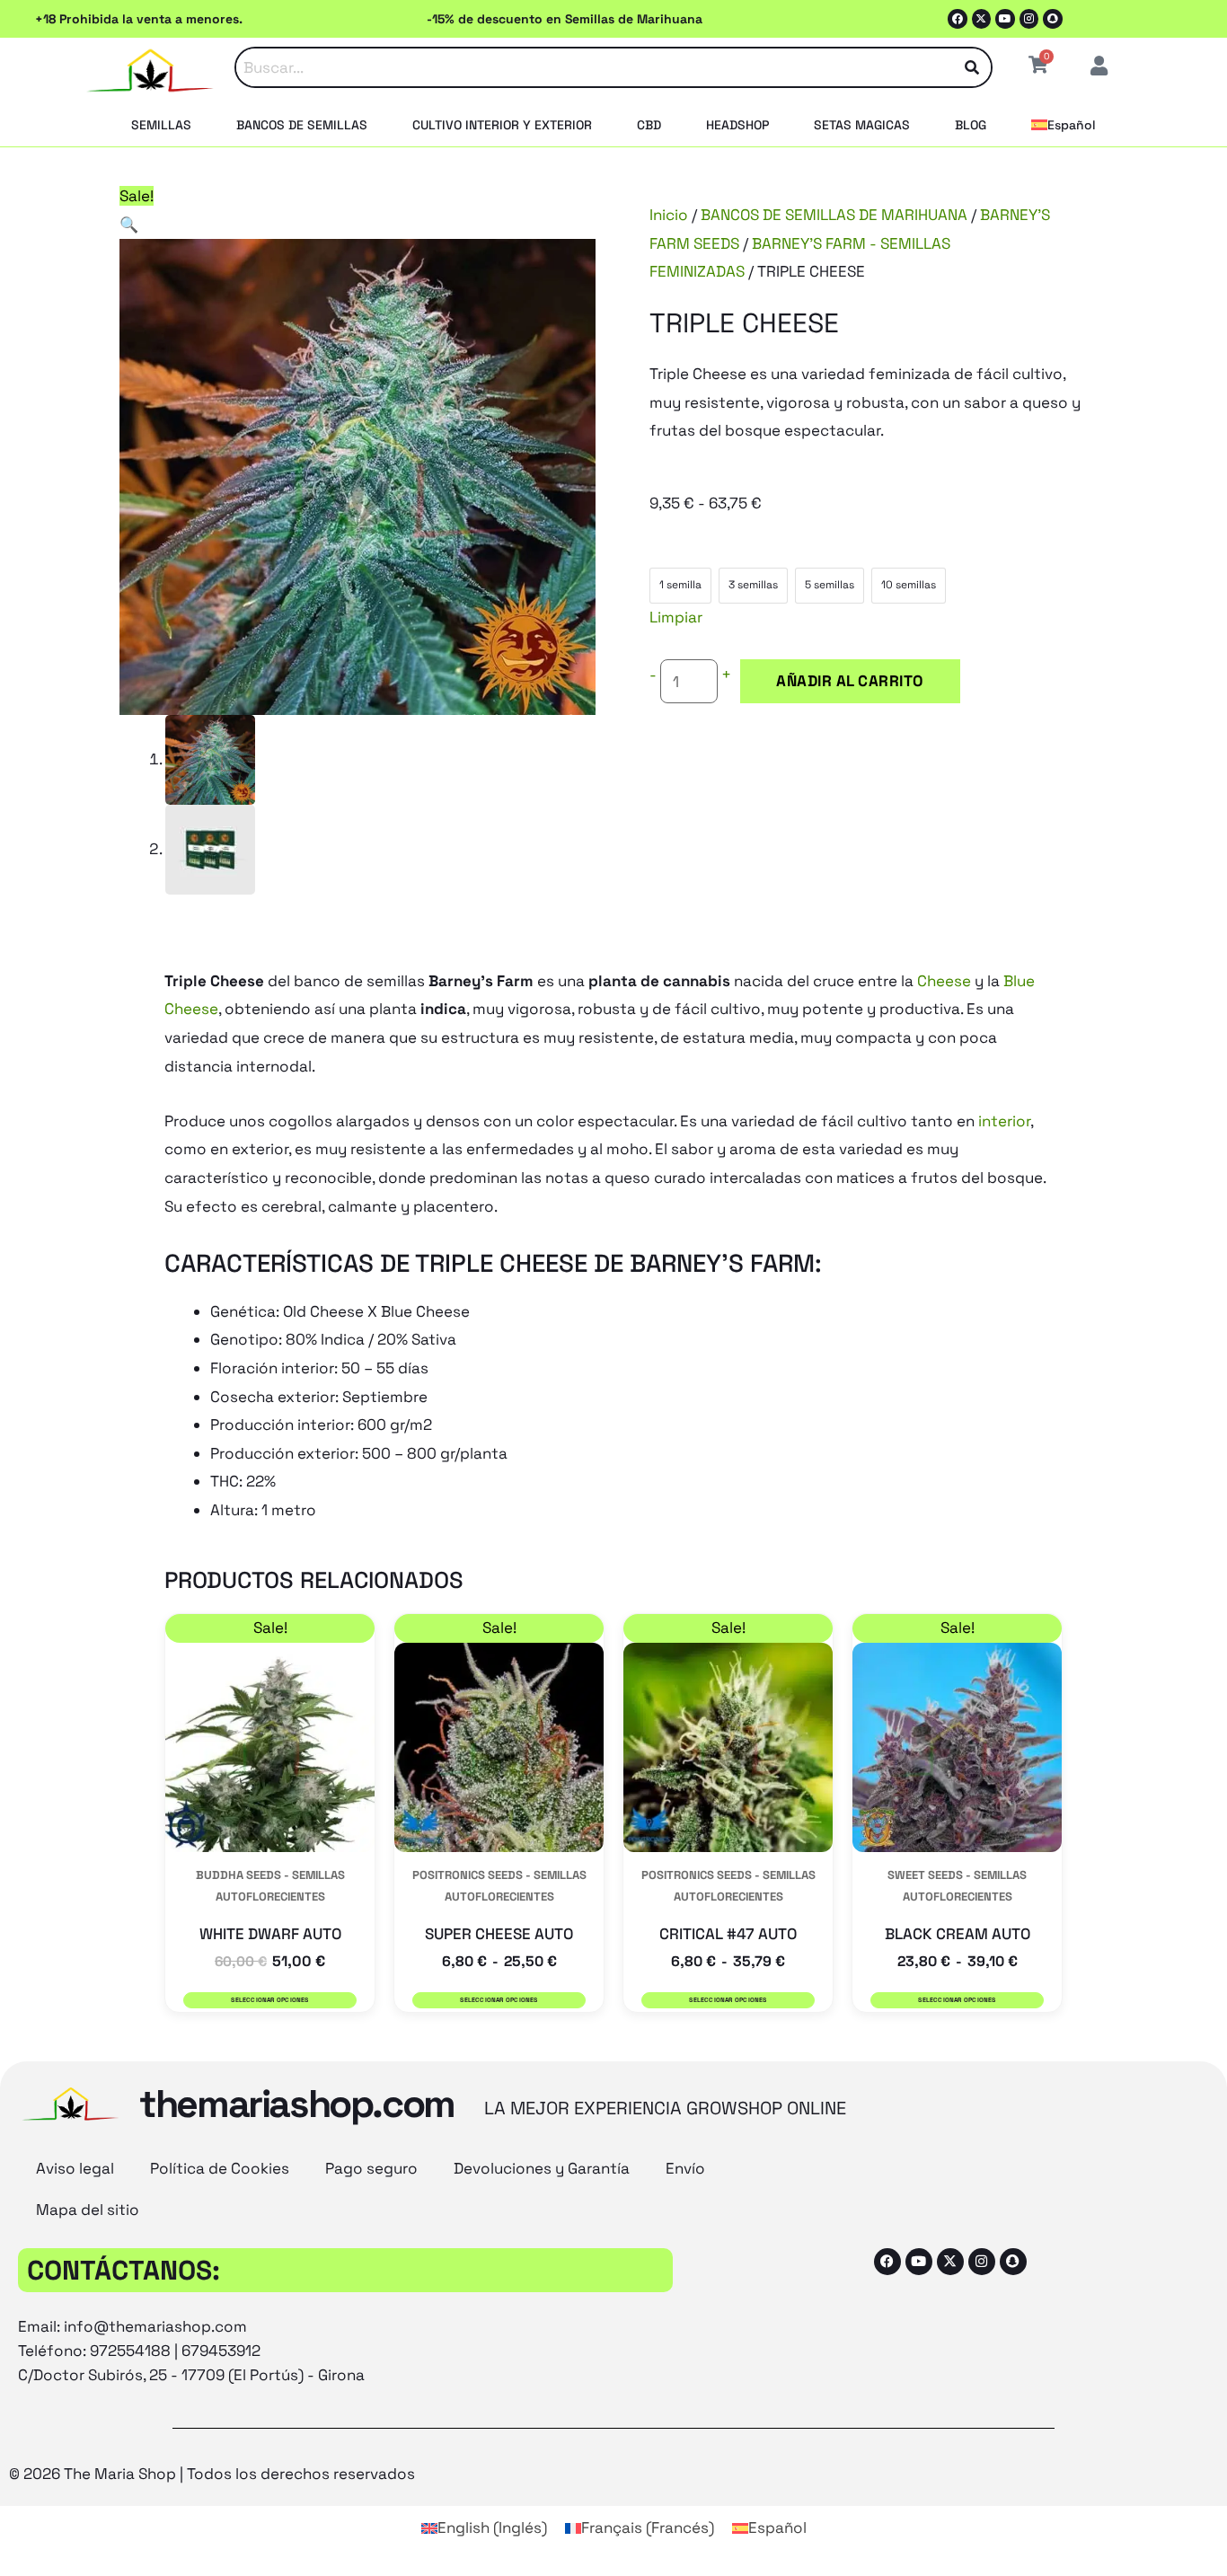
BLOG (971, 125)
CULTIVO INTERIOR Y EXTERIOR (502, 125)
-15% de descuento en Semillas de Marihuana (565, 19)
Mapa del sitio (88, 2210)
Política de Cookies (220, 2168)
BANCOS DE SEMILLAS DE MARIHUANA (834, 215)
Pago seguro (371, 2168)
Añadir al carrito (850, 681)
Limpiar (676, 617)
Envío (685, 2168)
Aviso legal (75, 2168)
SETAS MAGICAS (862, 125)
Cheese (944, 981)
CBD (649, 125)
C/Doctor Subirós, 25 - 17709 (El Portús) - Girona (191, 2375)
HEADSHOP (737, 125)
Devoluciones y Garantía (542, 2168)
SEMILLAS (161, 125)
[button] (129, 225)
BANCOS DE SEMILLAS (302, 125)
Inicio (669, 215)
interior (1004, 1121)
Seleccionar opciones (269, 2000)
